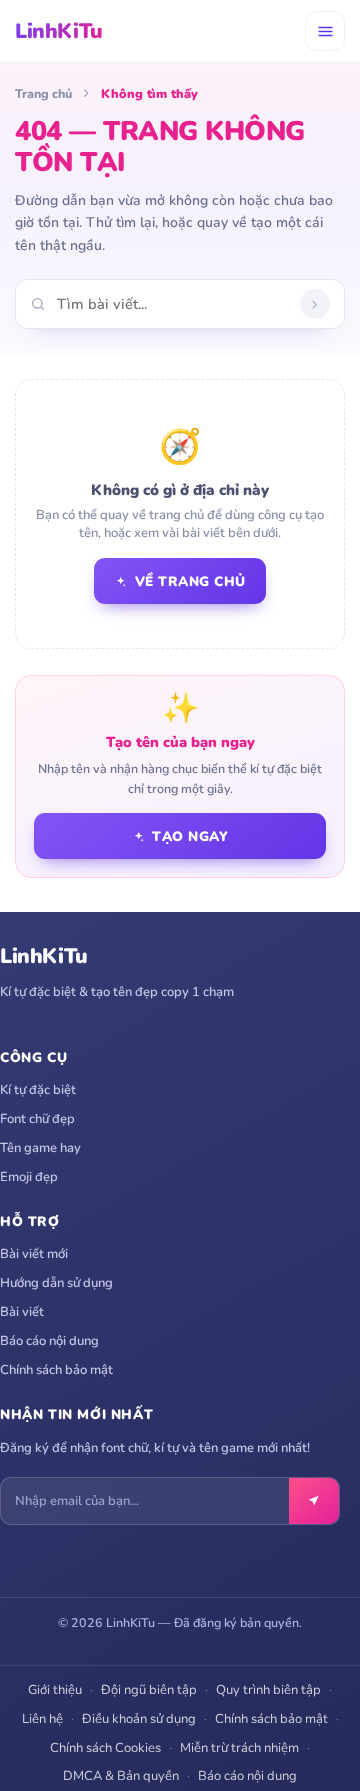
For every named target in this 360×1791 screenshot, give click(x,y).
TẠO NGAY (190, 836)
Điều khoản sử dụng (139, 1719)
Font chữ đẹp (37, 1119)
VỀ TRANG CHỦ (190, 581)
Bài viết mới (34, 1254)
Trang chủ (43, 93)
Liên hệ (42, 1719)
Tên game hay (40, 1148)
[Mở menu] (325, 31)
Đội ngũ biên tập (149, 1690)
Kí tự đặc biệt (38, 1090)
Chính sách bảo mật (56, 1370)
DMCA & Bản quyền (121, 1776)
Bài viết (22, 1312)
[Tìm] (315, 304)
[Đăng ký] (314, 1501)
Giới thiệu (55, 1690)
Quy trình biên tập (268, 1690)
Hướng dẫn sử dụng (56, 1283)
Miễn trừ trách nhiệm (239, 1748)
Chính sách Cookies (105, 1748)
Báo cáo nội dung (49, 1341)
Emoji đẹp (29, 1177)
